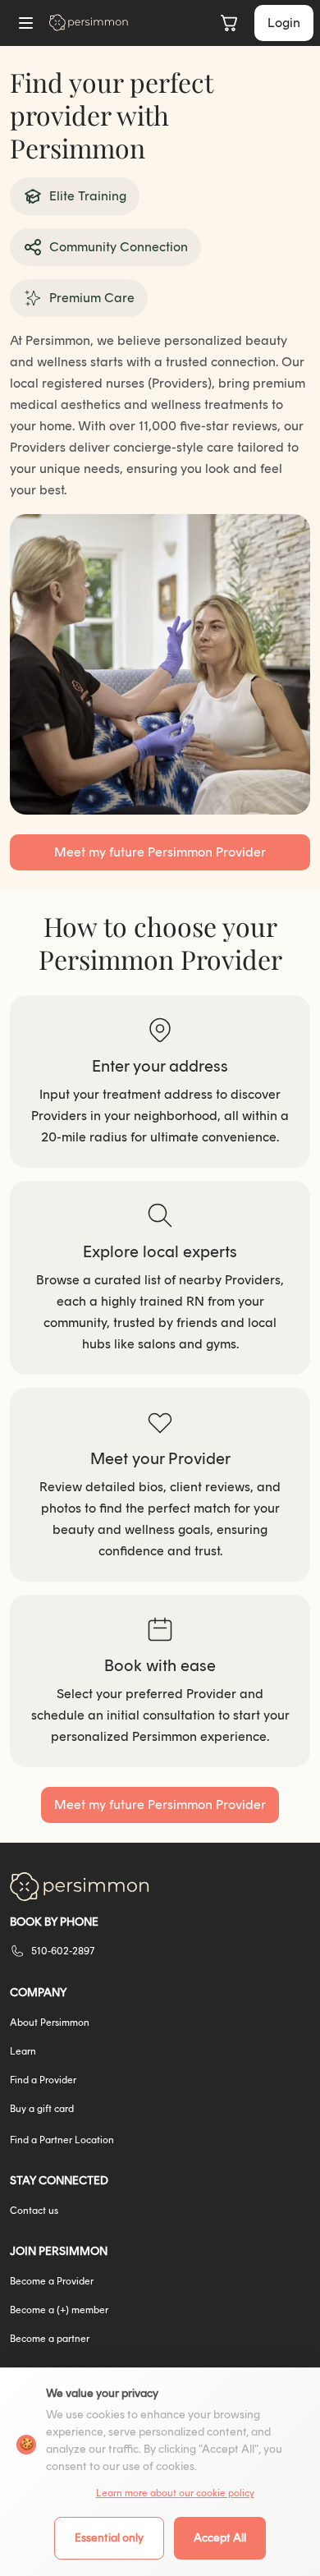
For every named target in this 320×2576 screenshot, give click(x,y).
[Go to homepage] (89, 23)
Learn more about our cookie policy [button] (175, 2493)
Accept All (220, 2538)
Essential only (109, 2538)
